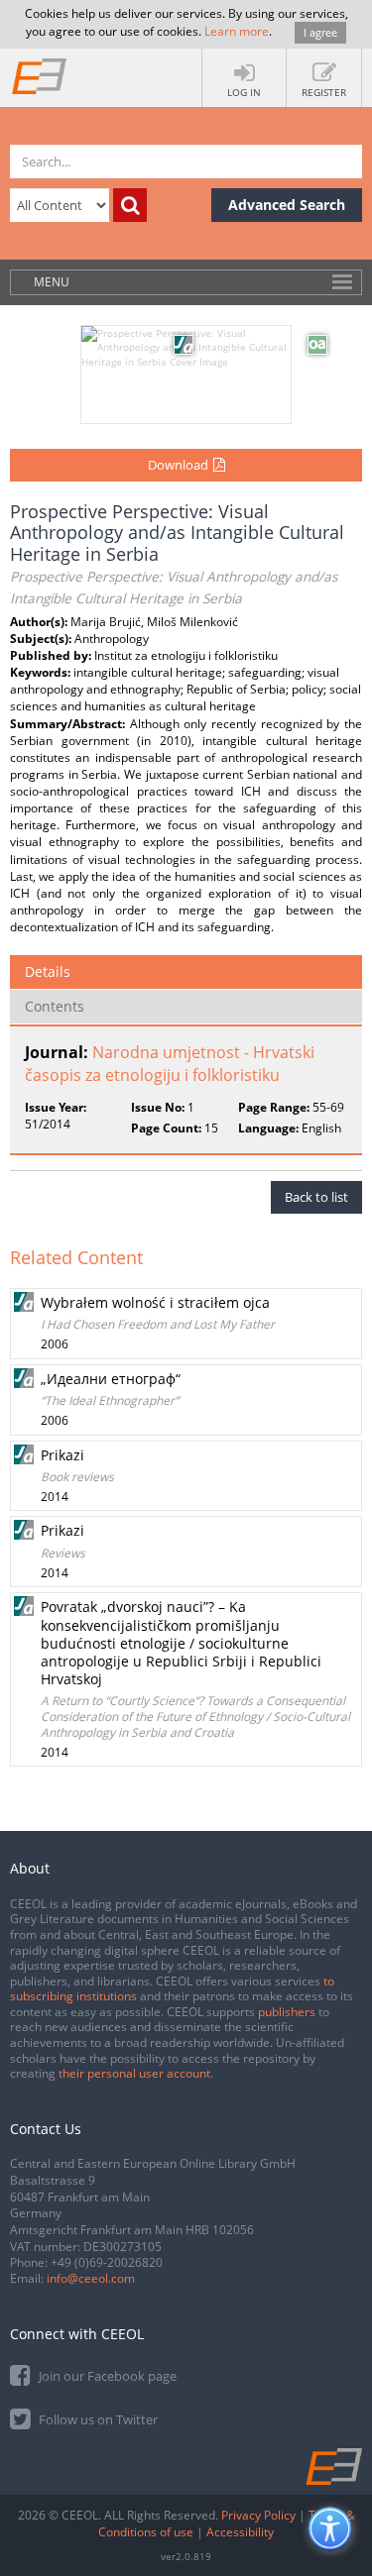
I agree (320, 32)
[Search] (130, 205)
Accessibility (240, 2532)
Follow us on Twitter (97, 2419)
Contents (55, 1006)
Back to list (316, 1197)
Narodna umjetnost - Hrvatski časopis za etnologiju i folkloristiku (170, 1064)
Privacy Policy (258, 2515)
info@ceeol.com (91, 2278)
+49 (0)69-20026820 (107, 2262)
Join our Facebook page (106, 2376)
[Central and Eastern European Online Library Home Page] (40, 75)
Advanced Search (287, 205)
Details (48, 971)
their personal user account (134, 2073)
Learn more (237, 31)
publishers (287, 2012)
